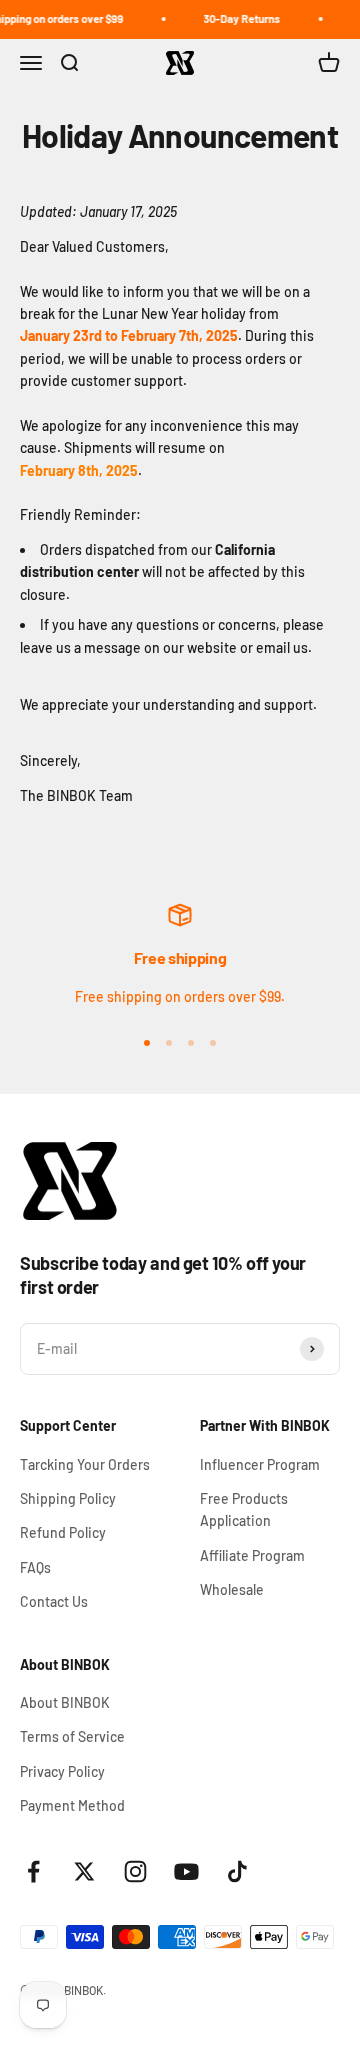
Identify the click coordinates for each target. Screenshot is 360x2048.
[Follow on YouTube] (186, 1871)
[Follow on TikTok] (237, 1871)
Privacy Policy (62, 1771)
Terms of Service (72, 1736)
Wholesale (232, 1589)
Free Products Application (244, 1509)
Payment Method (72, 1805)
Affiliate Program (252, 1555)
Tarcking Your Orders (85, 1464)
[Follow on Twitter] (84, 1871)
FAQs (35, 1567)
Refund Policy (63, 1532)
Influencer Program (260, 1464)
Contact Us (54, 1601)
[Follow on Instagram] (135, 1871)
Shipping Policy (68, 1498)
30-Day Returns (237, 18)
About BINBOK (65, 1702)
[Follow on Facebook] (33, 1871)
